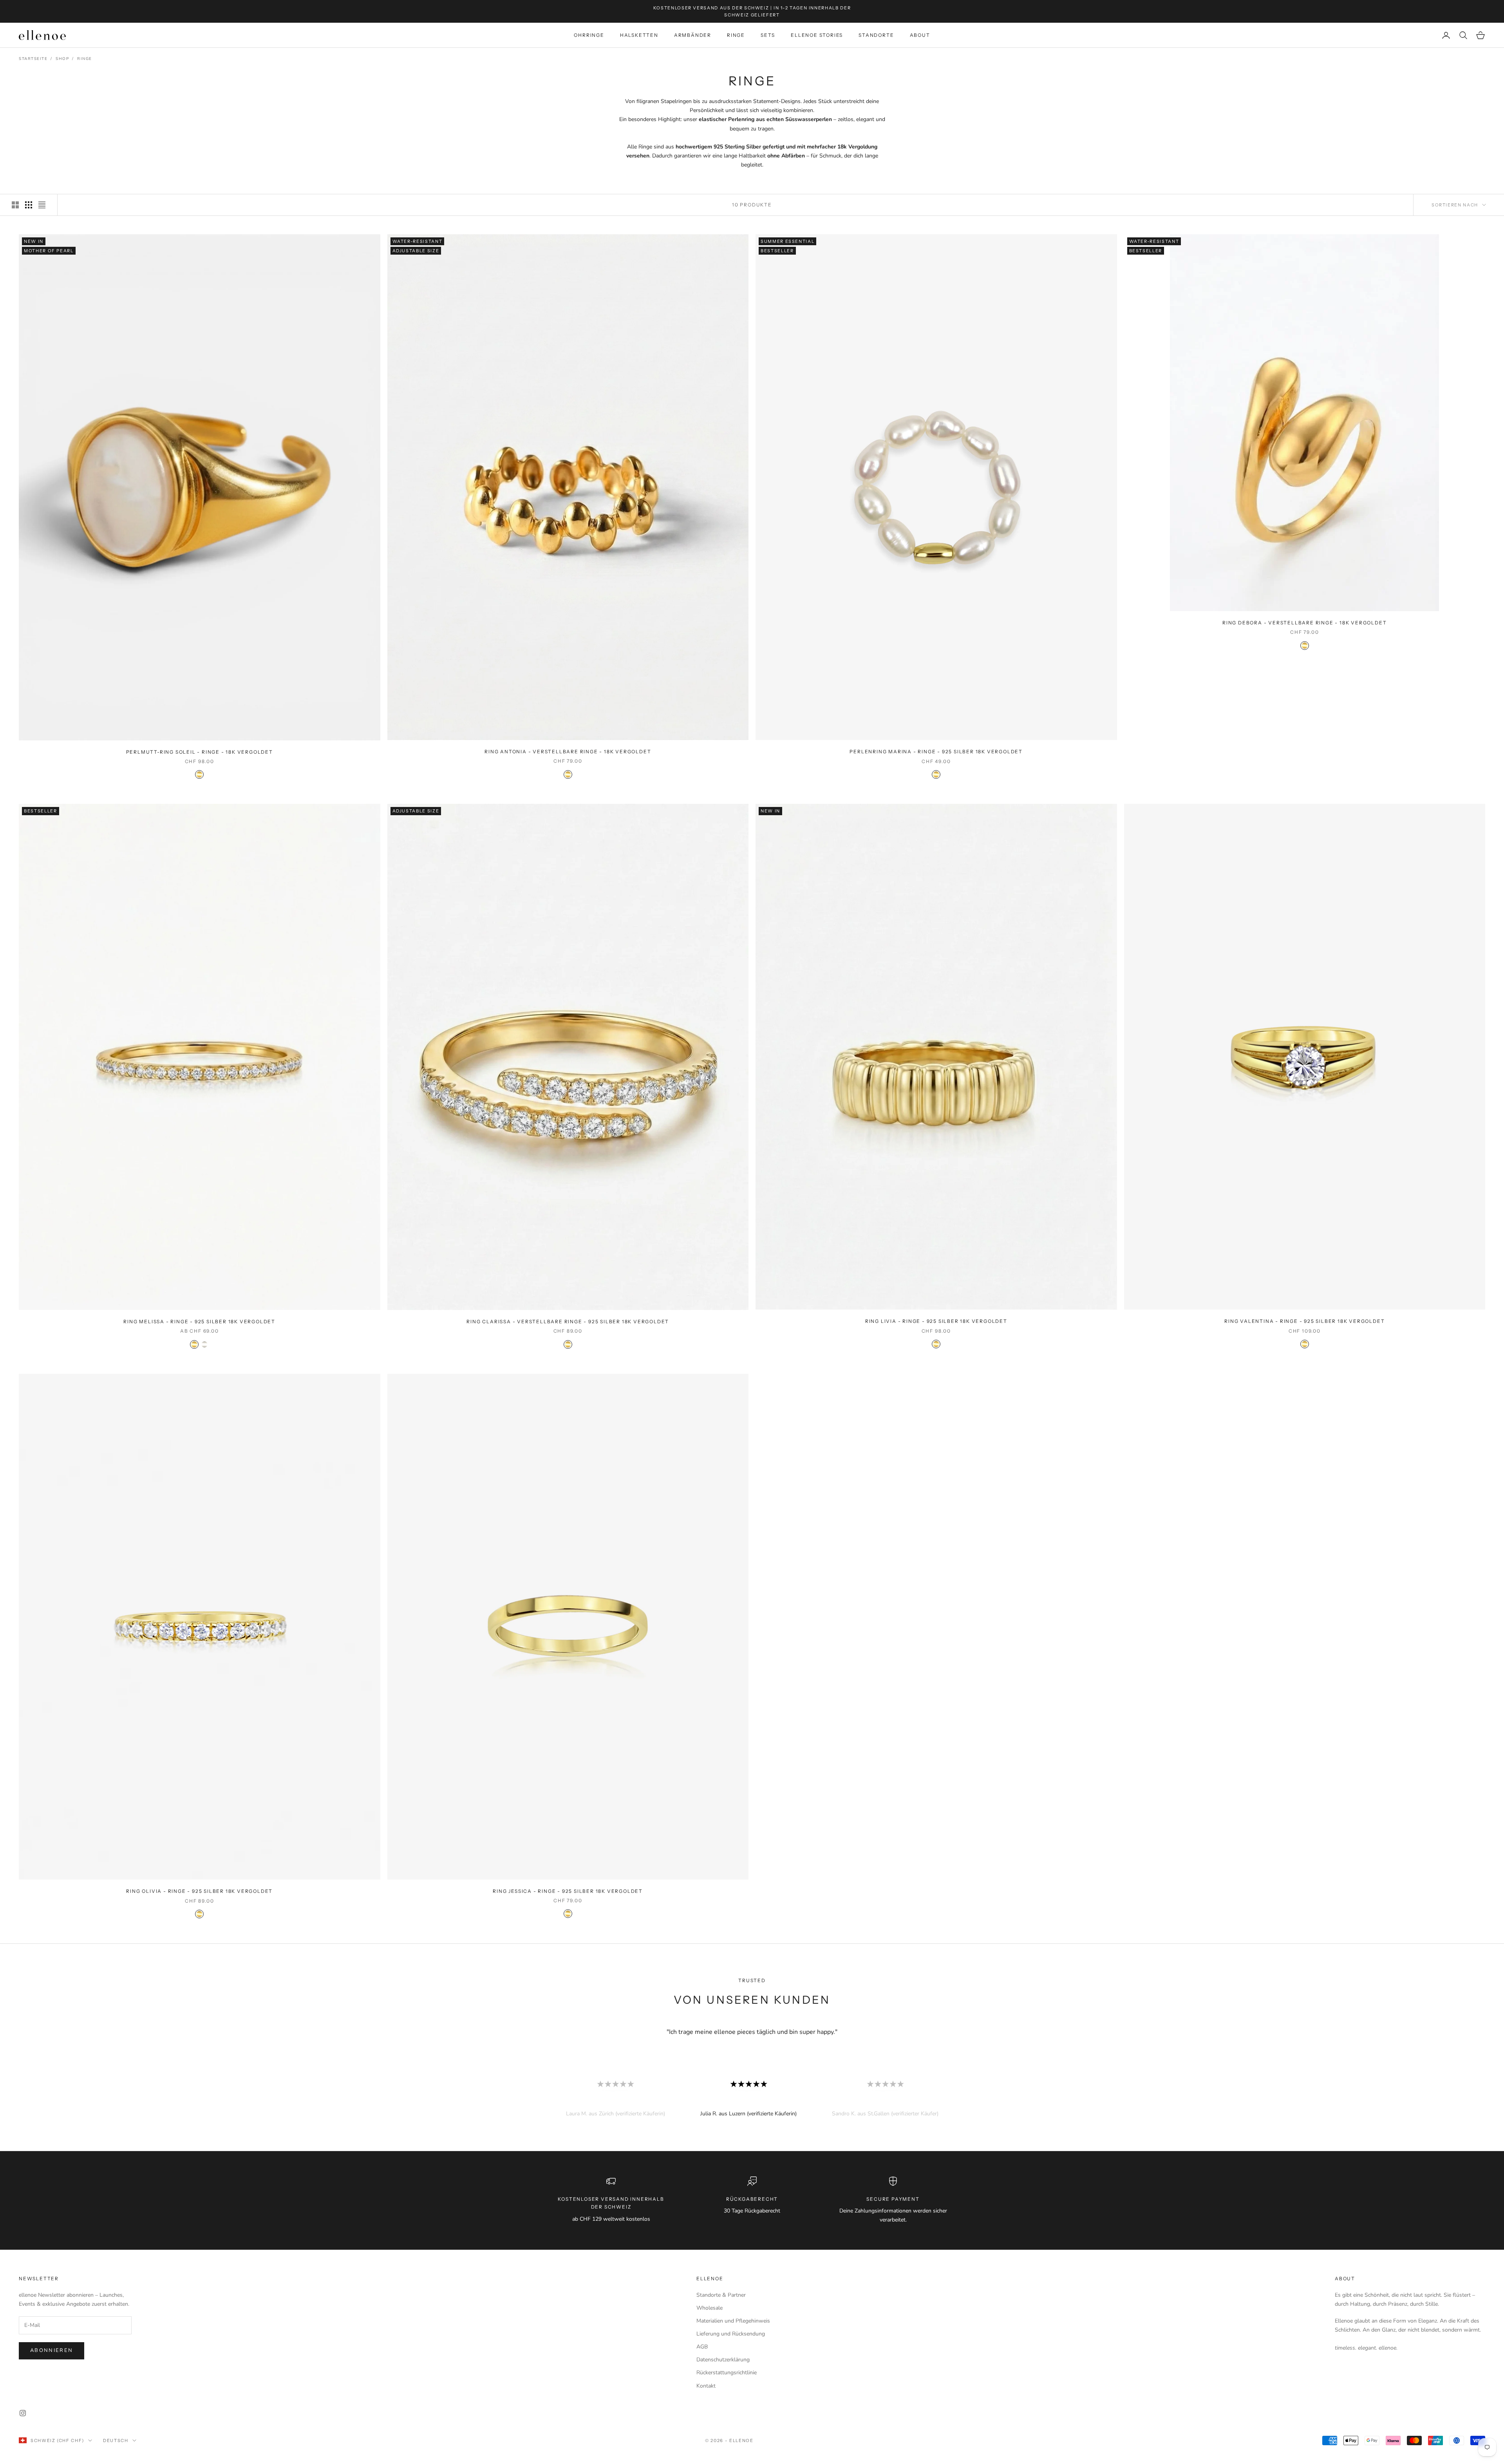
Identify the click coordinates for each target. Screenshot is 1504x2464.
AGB (702, 2347)
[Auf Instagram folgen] (23, 2413)
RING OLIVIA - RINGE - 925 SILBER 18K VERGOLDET (199, 1891)
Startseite (33, 59)
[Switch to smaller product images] (29, 205)
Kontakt (706, 2386)
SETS (768, 35)
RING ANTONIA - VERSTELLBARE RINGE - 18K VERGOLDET (568, 752)
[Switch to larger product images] (15, 205)
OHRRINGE (589, 35)
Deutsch (116, 2440)
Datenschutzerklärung (723, 2360)
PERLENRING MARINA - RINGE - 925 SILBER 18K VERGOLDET (936, 752)
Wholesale (710, 2308)
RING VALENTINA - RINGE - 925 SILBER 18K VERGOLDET (1304, 1321)
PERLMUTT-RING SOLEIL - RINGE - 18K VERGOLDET (200, 752)
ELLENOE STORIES (817, 35)
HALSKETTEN (639, 35)
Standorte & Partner (721, 2295)
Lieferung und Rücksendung (731, 2334)
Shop (62, 59)
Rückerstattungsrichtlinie (727, 2373)
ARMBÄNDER (693, 35)
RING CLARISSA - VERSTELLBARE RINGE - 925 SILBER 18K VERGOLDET (568, 1322)
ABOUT (920, 35)
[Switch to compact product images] (42, 205)
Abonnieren (52, 2350)
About (1345, 2279)
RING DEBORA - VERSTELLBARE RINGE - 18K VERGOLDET (1304, 623)
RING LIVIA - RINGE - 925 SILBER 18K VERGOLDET (936, 1321)
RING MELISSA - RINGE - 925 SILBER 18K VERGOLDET (199, 1322)
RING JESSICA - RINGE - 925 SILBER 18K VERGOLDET (568, 1891)
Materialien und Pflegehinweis (733, 2321)
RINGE (736, 35)
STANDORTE (876, 35)
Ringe (85, 59)
